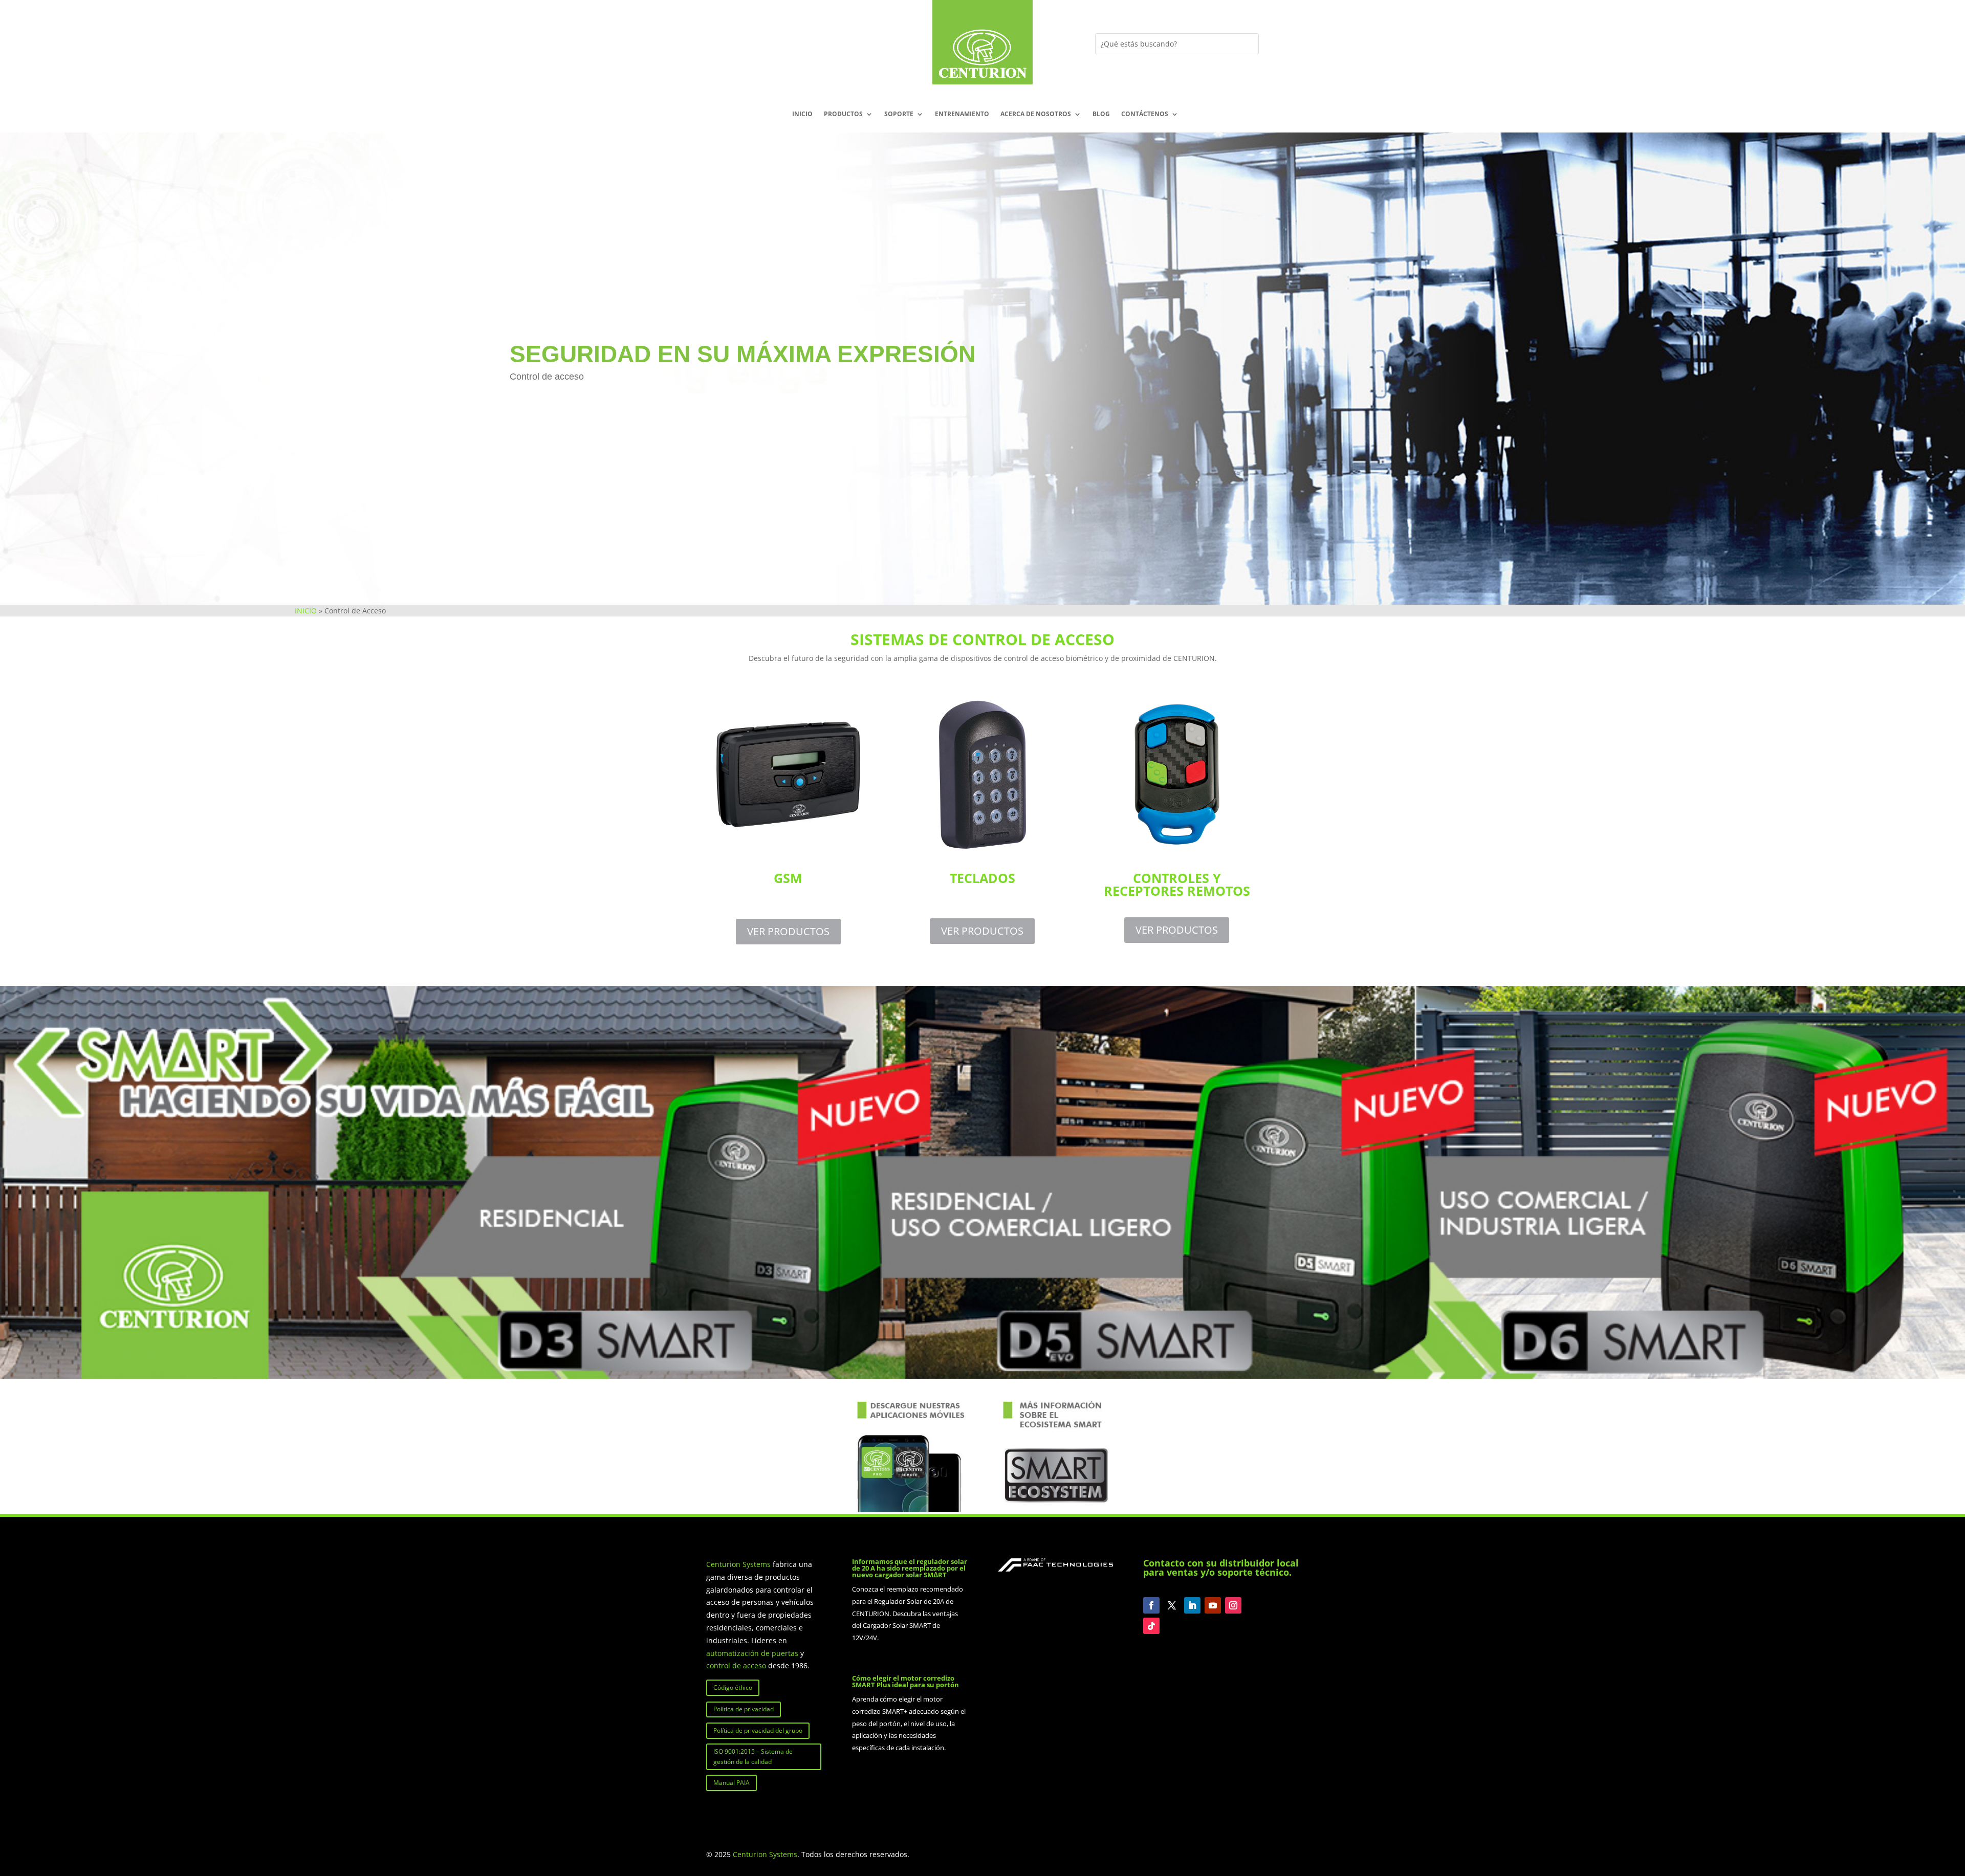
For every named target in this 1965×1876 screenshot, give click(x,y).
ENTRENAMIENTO (962, 114)
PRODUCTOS (843, 114)
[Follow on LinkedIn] (1192, 1605)
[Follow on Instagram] (1233, 1605)
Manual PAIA (732, 1783)
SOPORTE (899, 114)
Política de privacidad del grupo (758, 1730)
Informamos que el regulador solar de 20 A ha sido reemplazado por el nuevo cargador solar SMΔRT (910, 1568)
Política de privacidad (744, 1709)
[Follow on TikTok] (1151, 1626)
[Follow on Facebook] (1151, 1605)
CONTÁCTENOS (1145, 114)
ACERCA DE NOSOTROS (1036, 114)
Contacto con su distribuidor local (1221, 1563)
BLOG (1101, 114)
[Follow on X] (1172, 1605)
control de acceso (736, 1665)
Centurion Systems (739, 1564)
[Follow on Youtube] (1213, 1605)
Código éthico (733, 1687)
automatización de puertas (752, 1653)
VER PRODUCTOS (788, 931)
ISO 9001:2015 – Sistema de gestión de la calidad (753, 1757)
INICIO (802, 114)
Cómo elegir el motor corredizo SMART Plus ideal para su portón (905, 1681)
